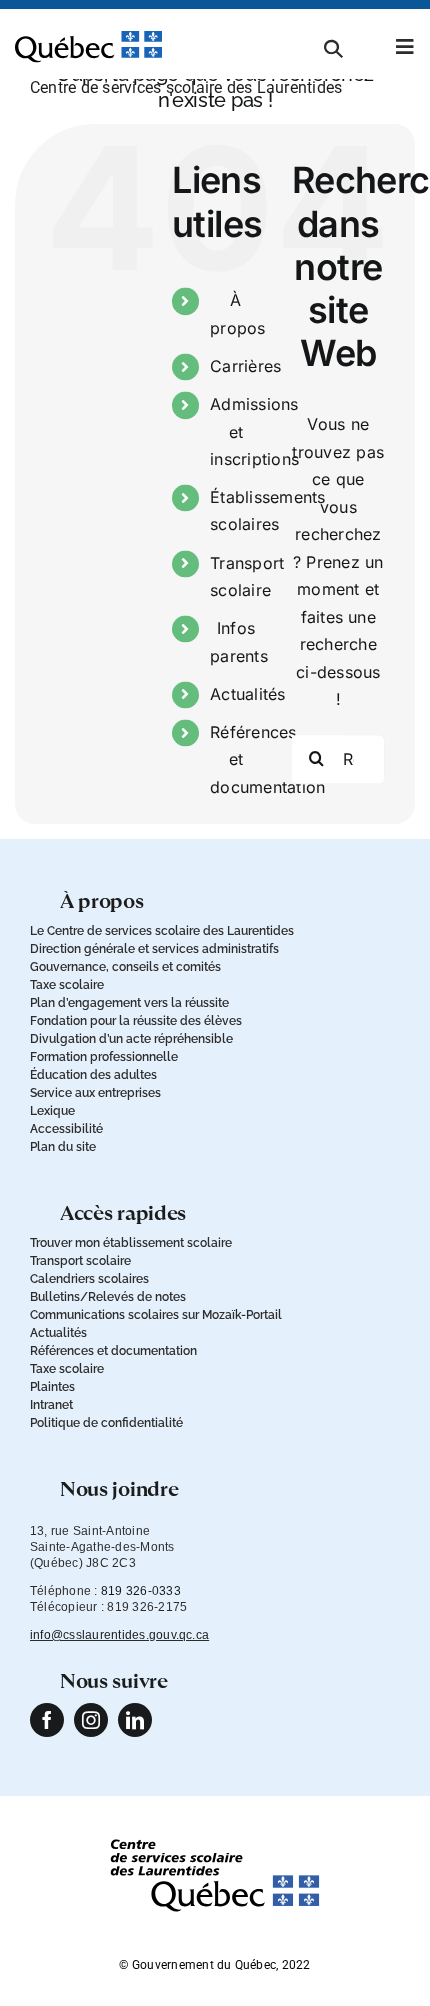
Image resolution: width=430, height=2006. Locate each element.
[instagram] (91, 1720)
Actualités (247, 694)
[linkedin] (135, 1720)
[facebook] (47, 1720)
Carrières (245, 366)
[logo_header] (88, 39)
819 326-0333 (141, 1591)
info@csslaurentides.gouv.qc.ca (119, 1635)
